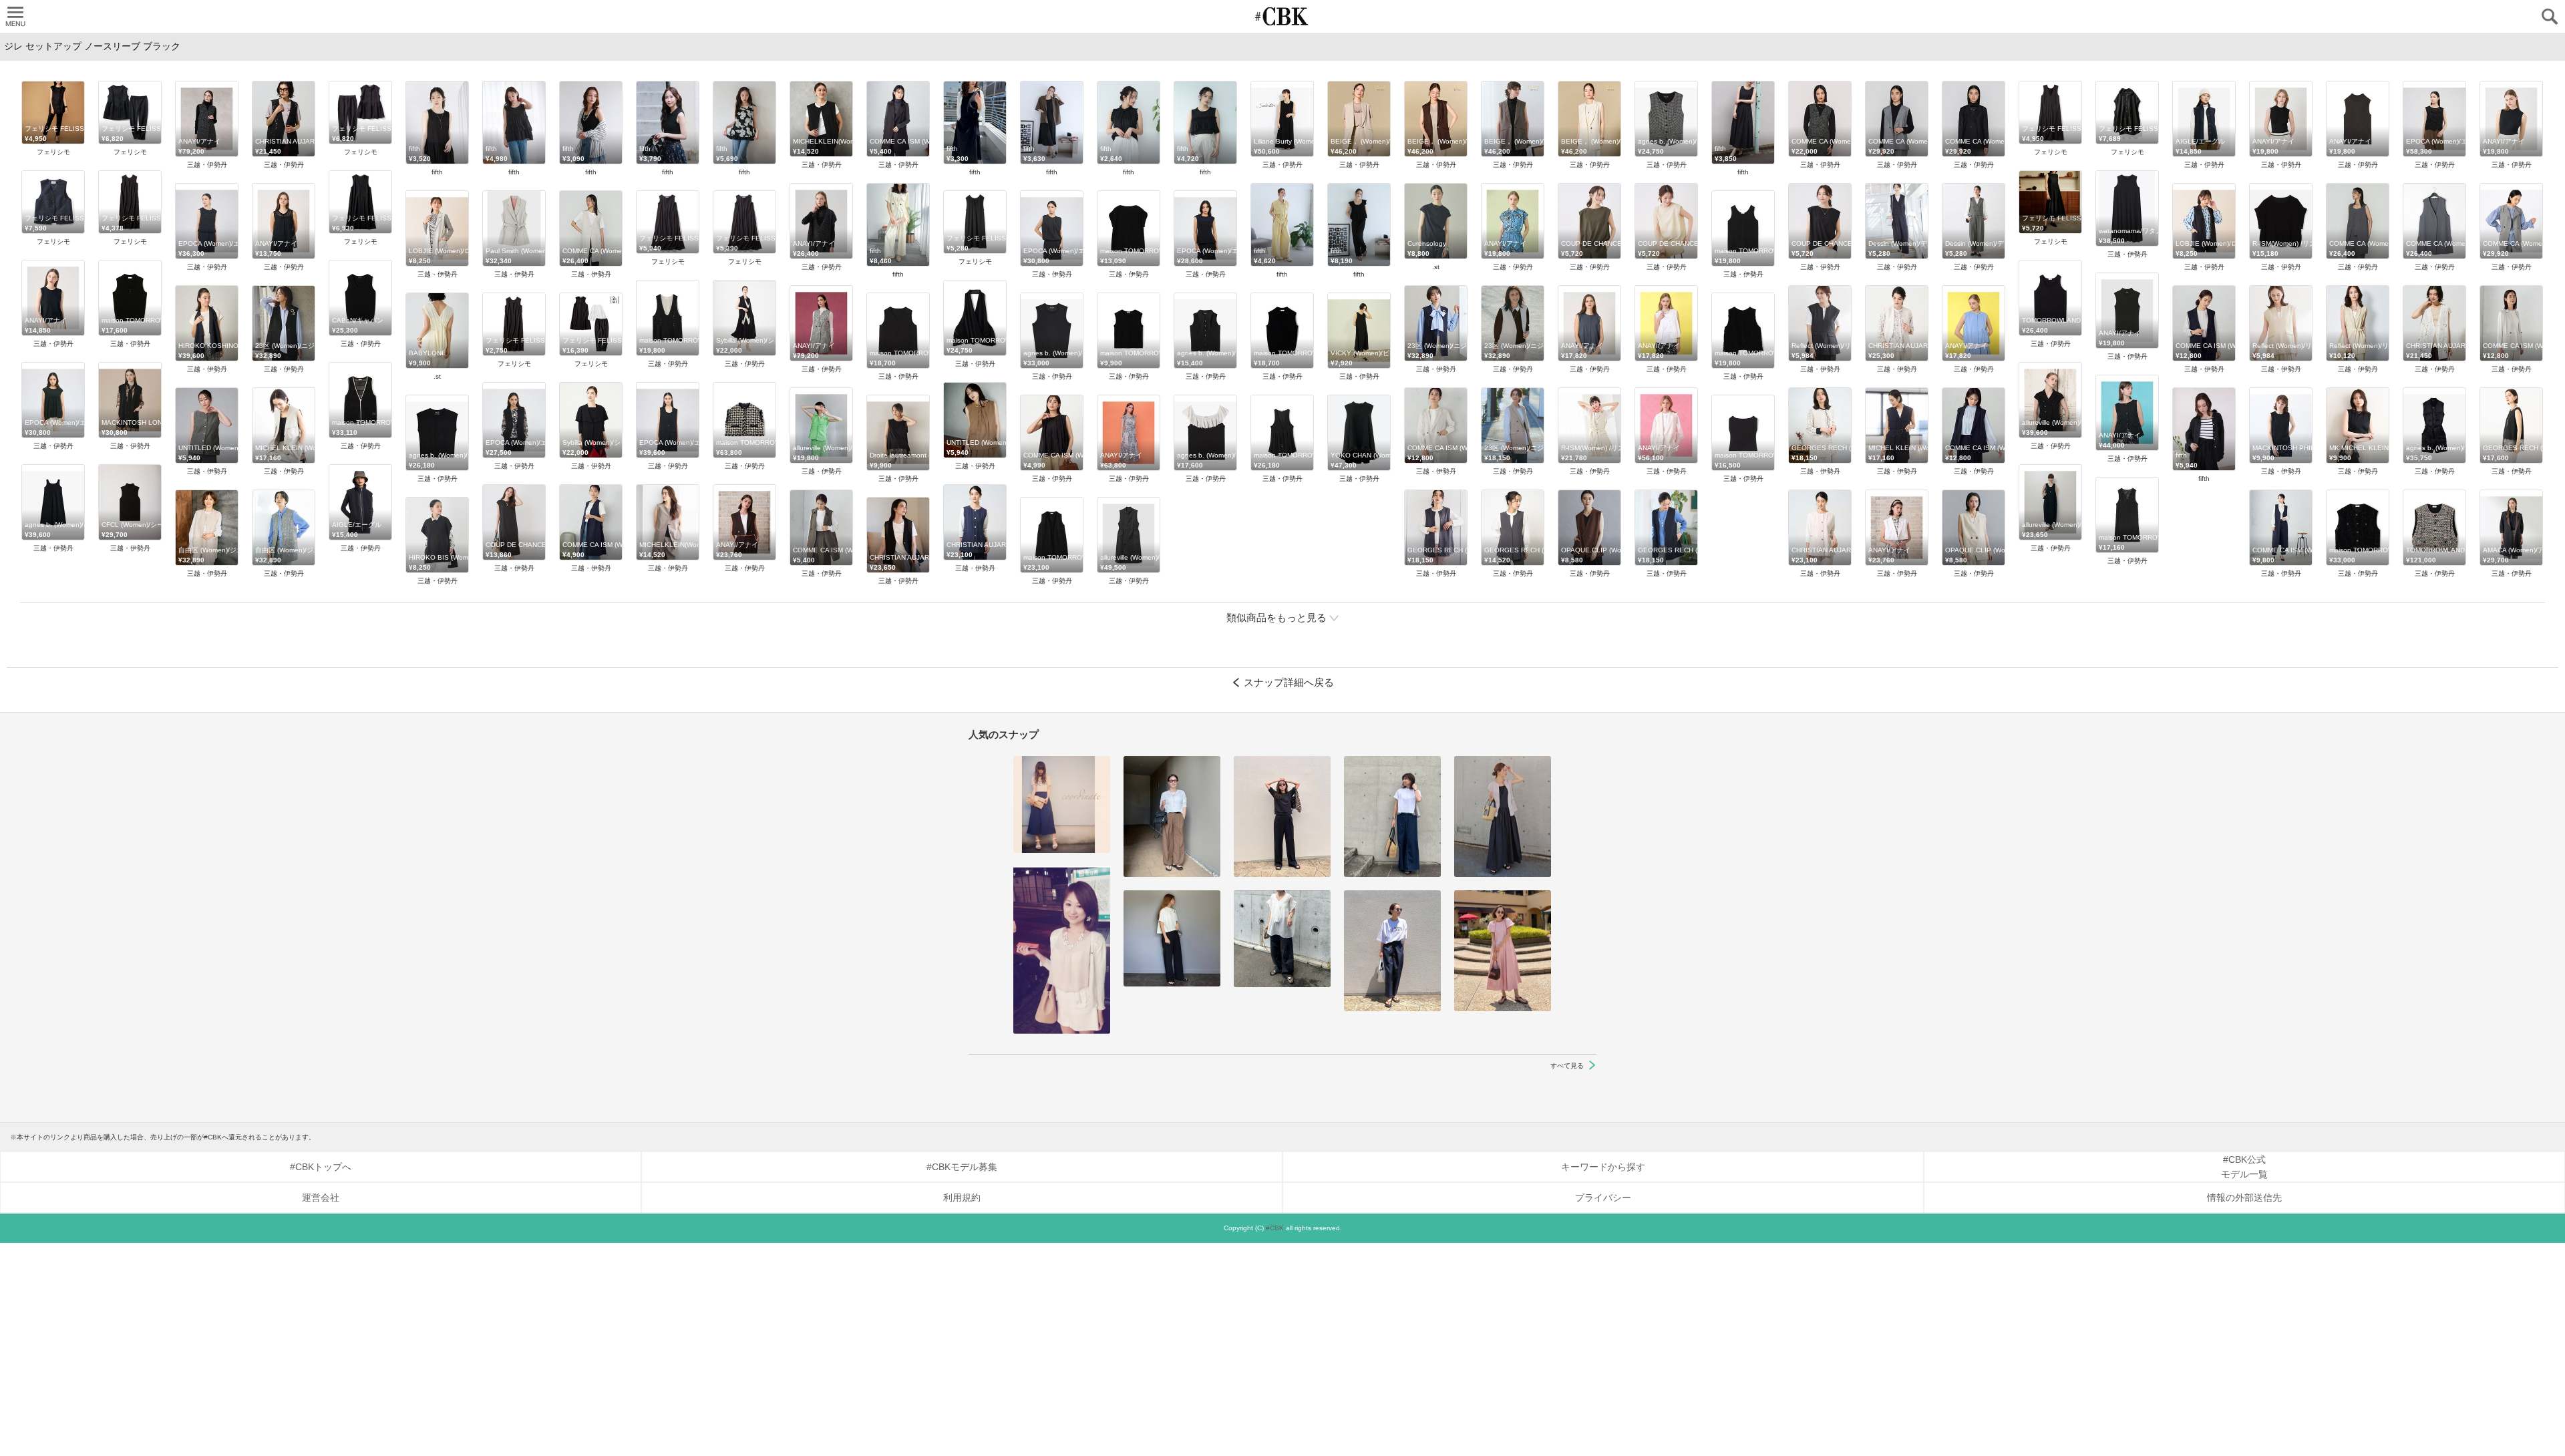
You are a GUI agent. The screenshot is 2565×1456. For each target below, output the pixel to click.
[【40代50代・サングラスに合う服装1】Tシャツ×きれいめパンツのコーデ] (1392, 951)
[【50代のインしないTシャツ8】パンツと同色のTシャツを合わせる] (1282, 816)
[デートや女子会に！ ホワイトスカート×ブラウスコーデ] (1062, 950)
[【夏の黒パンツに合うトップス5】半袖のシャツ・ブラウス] (1172, 938)
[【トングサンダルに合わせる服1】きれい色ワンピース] (1503, 951)
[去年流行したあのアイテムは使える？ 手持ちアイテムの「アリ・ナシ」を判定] (1062, 804)
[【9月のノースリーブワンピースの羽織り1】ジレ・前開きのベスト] (1503, 816)
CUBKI (1282, 16)
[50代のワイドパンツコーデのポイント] (1172, 816)
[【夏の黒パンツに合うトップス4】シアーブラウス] (1282, 939)
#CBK (1275, 1228)
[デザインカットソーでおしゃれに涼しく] (1392, 816)
